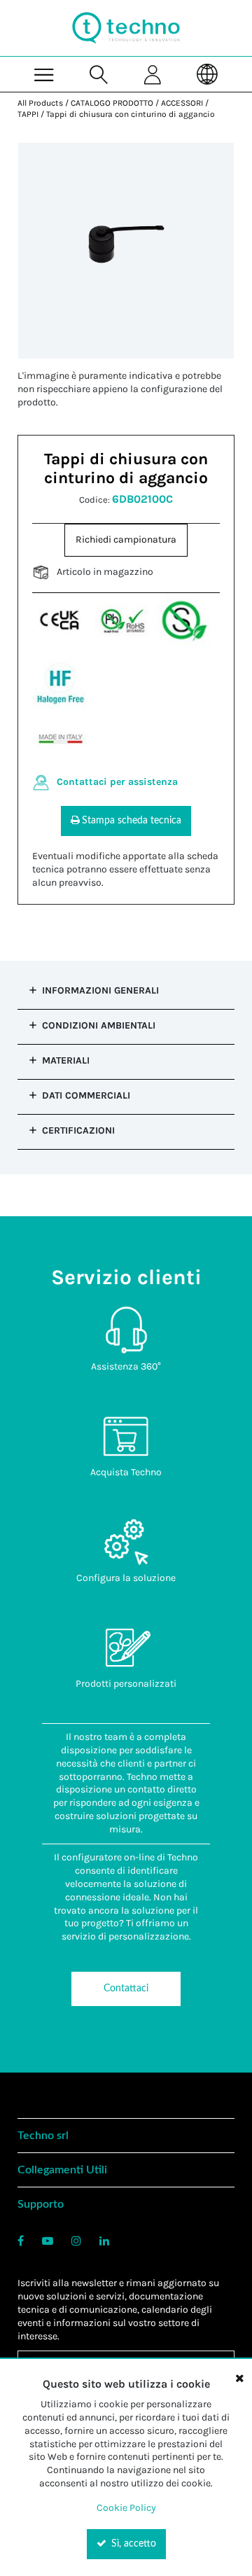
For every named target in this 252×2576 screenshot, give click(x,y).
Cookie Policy (126, 2508)
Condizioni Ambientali (99, 1025)
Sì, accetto (132, 2544)
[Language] (207, 74)
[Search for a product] (99, 74)
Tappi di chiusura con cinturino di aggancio (131, 114)
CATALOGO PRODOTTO (112, 103)
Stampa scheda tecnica (132, 821)
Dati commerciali (86, 1095)
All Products (40, 103)
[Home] (126, 28)
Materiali (66, 1060)
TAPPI (28, 114)
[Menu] (44, 74)
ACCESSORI (182, 103)
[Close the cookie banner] (239, 2378)
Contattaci (126, 1989)
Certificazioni (78, 1130)
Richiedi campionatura (126, 539)
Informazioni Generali (100, 990)
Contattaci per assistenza (117, 782)
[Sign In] (153, 74)
